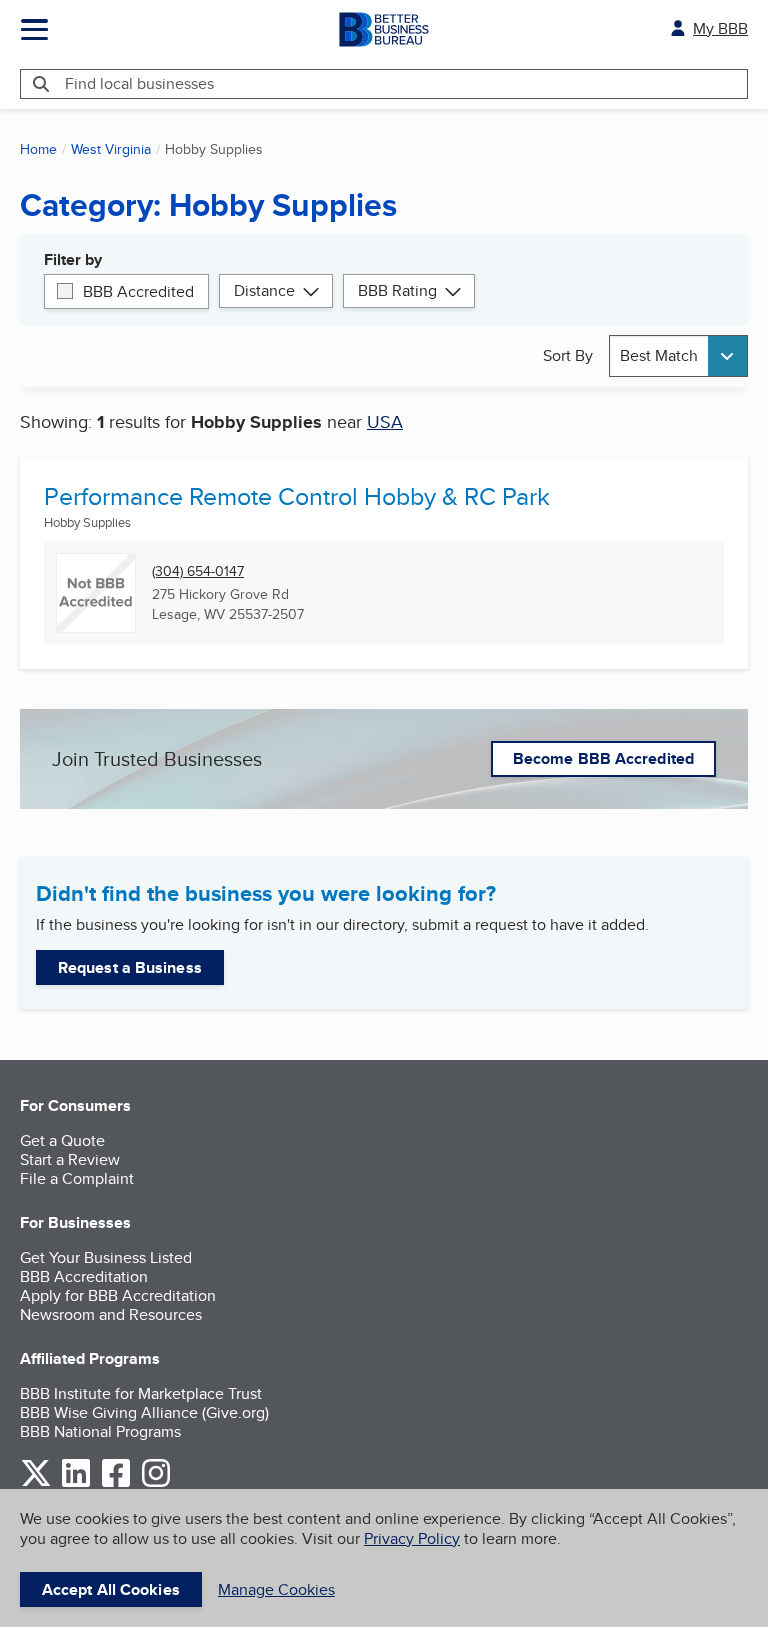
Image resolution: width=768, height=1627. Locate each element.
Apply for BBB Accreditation (118, 1295)
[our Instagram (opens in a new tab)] (156, 1483)
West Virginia (111, 149)
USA (385, 421)
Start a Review (70, 1159)
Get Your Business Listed (106, 1257)
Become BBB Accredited (603, 758)
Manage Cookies (276, 1589)
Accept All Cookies (111, 1589)
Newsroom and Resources (111, 1314)
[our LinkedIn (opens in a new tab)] (76, 1483)
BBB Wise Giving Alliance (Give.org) (144, 1412)
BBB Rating (397, 290)
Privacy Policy (412, 1538)
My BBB (720, 28)
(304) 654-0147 (198, 571)
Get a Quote (62, 1140)
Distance (264, 290)
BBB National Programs (100, 1431)
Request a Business (130, 967)
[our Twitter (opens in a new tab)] (36, 1483)
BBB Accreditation (84, 1276)
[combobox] (678, 355)
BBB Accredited (138, 291)
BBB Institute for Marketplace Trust (141, 1393)
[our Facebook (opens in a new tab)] (116, 1483)
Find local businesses (139, 83)
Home (38, 149)
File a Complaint (77, 1178)
